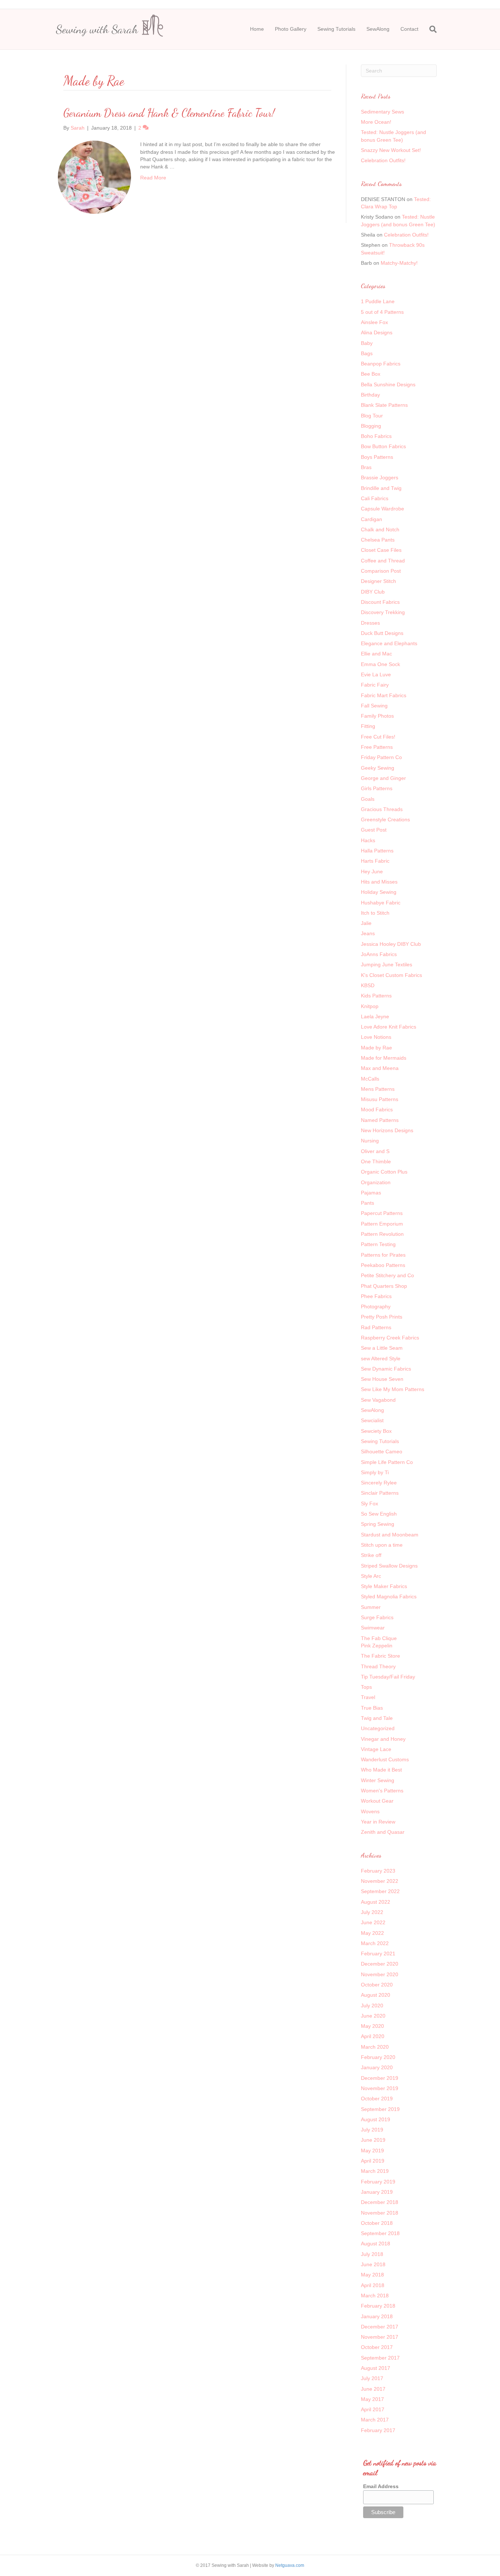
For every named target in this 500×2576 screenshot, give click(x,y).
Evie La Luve (376, 674)
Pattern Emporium (382, 1224)
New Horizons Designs (387, 1130)
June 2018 (373, 2264)
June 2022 (373, 1922)
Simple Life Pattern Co (387, 1462)
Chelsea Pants (378, 540)
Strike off (371, 1555)
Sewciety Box (376, 1431)
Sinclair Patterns (380, 1493)
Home (257, 29)
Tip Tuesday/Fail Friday (388, 1677)
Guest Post (374, 830)
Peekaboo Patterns (383, 1265)
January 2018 (377, 2316)
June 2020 (373, 2016)
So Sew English (379, 1514)
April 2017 (373, 2409)
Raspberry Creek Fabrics (390, 1338)
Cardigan (372, 519)
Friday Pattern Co (381, 757)
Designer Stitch (378, 581)
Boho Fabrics (376, 436)
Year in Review (378, 1822)
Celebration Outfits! (383, 160)
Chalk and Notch (380, 529)
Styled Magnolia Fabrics (389, 1596)
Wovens (370, 1811)
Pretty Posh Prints (382, 1317)
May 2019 (372, 2151)
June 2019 (373, 2140)
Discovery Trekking (383, 612)
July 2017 (372, 2378)
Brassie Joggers (380, 477)
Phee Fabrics (376, 1296)
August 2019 (376, 2119)
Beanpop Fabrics (381, 364)
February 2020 (378, 2057)
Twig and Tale (377, 1718)
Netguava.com (290, 2565)
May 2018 (372, 2275)
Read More (153, 178)
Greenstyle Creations (385, 819)
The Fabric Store (380, 1656)
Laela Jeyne (375, 1016)
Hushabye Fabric (381, 903)
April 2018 (373, 2285)
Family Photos (377, 716)
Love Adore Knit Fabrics (389, 1027)
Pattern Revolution (382, 1234)
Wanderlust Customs (385, 1759)
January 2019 (377, 2192)
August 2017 (376, 2368)
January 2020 (377, 2067)
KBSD (368, 985)
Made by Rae (376, 1048)
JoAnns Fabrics (379, 954)
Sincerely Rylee (379, 1483)
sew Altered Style (381, 1358)
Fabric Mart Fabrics (384, 695)
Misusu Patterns (380, 1099)
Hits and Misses (379, 882)
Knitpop (370, 1006)
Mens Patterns (378, 1089)
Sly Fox (370, 1503)
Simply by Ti (375, 1472)
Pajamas (371, 1193)
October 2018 (377, 2223)
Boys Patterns (377, 457)
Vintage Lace (376, 1749)
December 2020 (380, 1964)
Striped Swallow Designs (389, 1566)
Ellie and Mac (376, 654)
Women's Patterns (382, 1791)
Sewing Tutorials (336, 29)
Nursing (370, 1141)
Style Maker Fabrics (384, 1586)
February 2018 (378, 2306)
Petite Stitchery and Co (387, 1275)
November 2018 (380, 2213)
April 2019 (373, 2161)
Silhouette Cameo (382, 1451)
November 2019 (380, 2088)
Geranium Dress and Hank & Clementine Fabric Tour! (169, 113)
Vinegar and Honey (383, 1739)
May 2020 (372, 2026)
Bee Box (371, 374)
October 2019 (377, 2099)
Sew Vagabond (378, 1400)
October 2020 (377, 1985)
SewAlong (378, 29)
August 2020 (376, 1995)
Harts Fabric (375, 861)
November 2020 (380, 1974)
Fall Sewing (374, 706)
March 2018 (375, 2296)
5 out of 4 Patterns (382, 312)
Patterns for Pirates (383, 1255)
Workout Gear (377, 1801)
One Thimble (376, 1161)
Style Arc (371, 1576)
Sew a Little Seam (382, 1348)
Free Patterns (377, 747)
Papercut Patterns (382, 1213)
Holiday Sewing (379, 892)
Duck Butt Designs (382, 633)
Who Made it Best (381, 1770)
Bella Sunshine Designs (388, 384)
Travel (368, 1697)
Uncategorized (378, 1728)
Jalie (366, 923)
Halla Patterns (377, 851)
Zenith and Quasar (383, 1832)
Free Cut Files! (378, 737)
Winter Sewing (378, 1780)
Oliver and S (375, 1151)
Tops (366, 1687)
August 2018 (376, 2244)
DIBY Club (373, 592)
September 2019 (380, 2109)
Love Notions (376, 1037)
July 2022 (372, 1912)
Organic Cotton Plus (384, 1172)
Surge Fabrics (377, 1617)
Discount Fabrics (380, 602)
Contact (409, 29)
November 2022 (380, 1881)
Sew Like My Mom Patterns (393, 1389)
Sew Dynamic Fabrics (386, 1369)
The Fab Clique (379, 1638)
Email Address (381, 2486)
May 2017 (372, 2399)
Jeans (368, 933)
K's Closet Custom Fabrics (391, 975)
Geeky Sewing (378, 768)
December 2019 (380, 2078)
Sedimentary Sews (383, 112)
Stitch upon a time (382, 1545)
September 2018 (380, 2233)
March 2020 (375, 2047)
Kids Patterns (376, 996)
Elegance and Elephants (389, 643)
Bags (367, 353)
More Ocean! (376, 122)
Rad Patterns (376, 1327)
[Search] (430, 29)
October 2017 (377, 2347)
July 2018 (372, 2254)
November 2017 (380, 2337)
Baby (367, 343)
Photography (376, 1306)
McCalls (370, 1079)
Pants (367, 1203)
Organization (376, 1182)
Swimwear (373, 1628)
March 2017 (375, 2420)
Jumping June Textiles (387, 964)
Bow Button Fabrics (383, 446)
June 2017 (373, 2389)
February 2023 (378, 1871)
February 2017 (378, 2430)
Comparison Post (381, 571)
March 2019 (375, 2171)
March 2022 (375, 1943)
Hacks (368, 840)
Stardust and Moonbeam (390, 1535)
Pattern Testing (378, 1244)
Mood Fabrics (377, 1109)
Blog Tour (372, 416)
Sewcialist (372, 1420)
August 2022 (376, 1902)
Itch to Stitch (375, 913)
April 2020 (373, 2036)
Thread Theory (378, 1666)
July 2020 (372, 2006)
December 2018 (380, 2202)
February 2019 (378, 2182)
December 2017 (380, 2327)
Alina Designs (377, 332)
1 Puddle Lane (378, 301)
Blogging (371, 426)
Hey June (372, 871)
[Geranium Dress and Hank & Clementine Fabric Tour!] (94, 177)
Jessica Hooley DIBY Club (391, 944)
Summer (371, 1607)
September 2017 (380, 2358)
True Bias (372, 1708)
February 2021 (378, 1954)
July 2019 (372, 2130)
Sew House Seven (382, 1379)
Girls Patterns (377, 788)
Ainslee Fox (374, 322)
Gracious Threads (382, 809)
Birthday (370, 395)
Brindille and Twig (381, 488)
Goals (368, 799)
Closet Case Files (381, 550)
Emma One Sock (380, 664)
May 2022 (372, 1933)
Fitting (368, 726)
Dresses (370, 623)
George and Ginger (383, 778)
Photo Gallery (291, 29)
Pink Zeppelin (377, 1646)
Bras (366, 467)
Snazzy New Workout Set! (391, 150)
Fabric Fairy (375, 685)
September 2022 (380, 1891)
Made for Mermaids (384, 1058)
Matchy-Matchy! (399, 263)
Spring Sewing (378, 1524)
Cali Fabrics (375, 498)
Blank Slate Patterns (384, 405)
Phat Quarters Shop (384, 1286)
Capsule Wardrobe (383, 509)
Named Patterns (380, 1120)
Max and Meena (380, 1068)
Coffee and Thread (383, 561)
